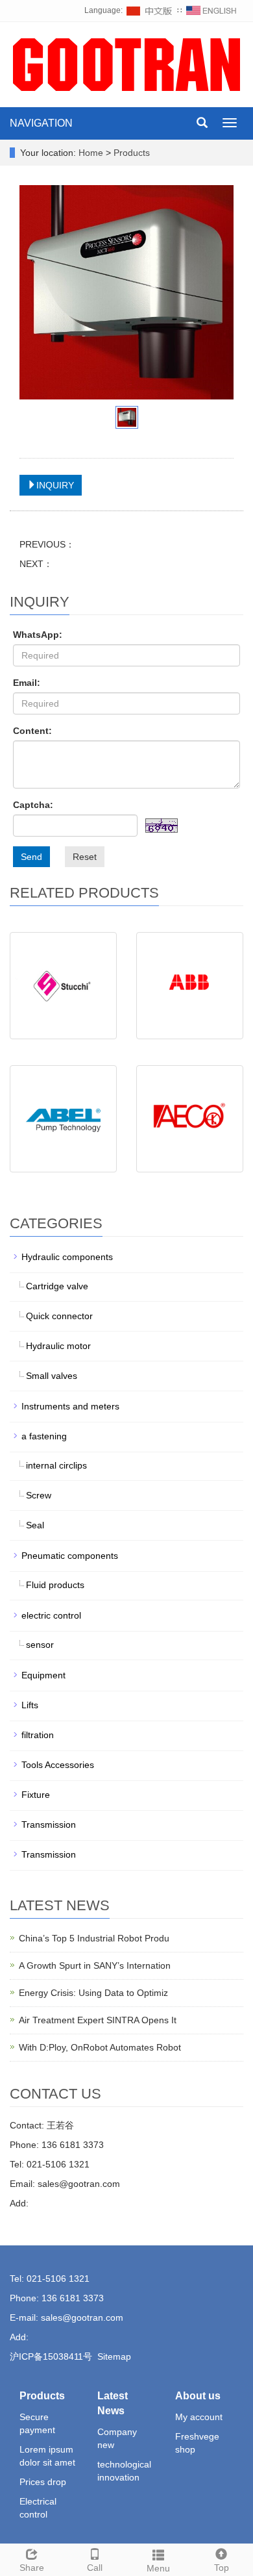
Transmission (49, 1825)
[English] (211, 10)
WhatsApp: (38, 635)
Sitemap (114, 2356)
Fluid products (55, 1585)
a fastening (44, 1436)
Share (32, 2568)
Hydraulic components (67, 1257)
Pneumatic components (70, 1556)
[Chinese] (150, 10)
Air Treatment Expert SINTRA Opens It (98, 2020)
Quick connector (59, 1316)
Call (95, 2568)
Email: (27, 683)
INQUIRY (55, 485)
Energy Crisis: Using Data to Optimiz (93, 1993)
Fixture (36, 1795)
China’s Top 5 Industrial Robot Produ (94, 1938)
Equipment (43, 1675)
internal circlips (56, 1465)
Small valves (52, 1376)
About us (198, 2396)
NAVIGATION (41, 123)
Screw (39, 1495)
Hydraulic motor (58, 1346)
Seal (35, 1525)
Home (91, 153)
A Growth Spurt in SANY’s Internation (95, 1965)
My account (199, 2417)
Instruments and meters (70, 1406)
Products (132, 153)
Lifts (30, 1705)
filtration (38, 1735)
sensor (40, 1645)
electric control (51, 1615)
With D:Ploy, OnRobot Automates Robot (100, 2047)
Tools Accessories (58, 1765)
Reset (85, 857)
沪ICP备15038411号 (51, 2356)
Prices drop (43, 2482)
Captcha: (33, 805)
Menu (158, 2568)
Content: (32, 731)
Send (31, 857)
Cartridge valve (57, 1286)
